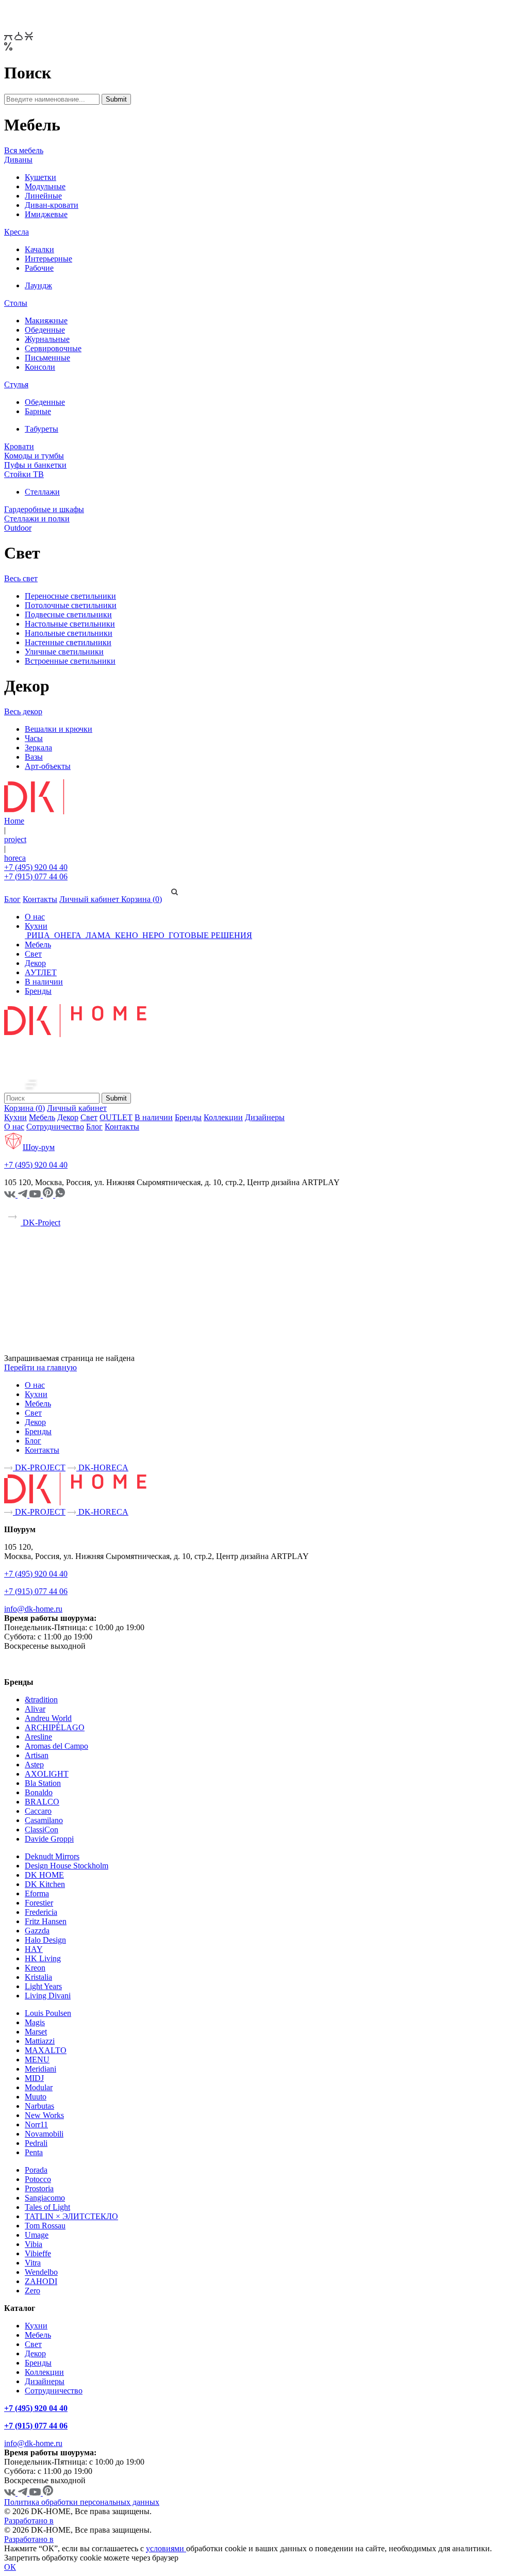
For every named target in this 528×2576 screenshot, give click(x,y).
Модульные (45, 186)
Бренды (38, 991)
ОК (10, 2567)
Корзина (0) (142, 899)
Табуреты (42, 429)
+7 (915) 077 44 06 (36, 876)
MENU (37, 2060)
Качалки (39, 249)
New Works (44, 2115)
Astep (34, 1765)
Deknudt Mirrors (52, 1856)
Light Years (43, 1986)
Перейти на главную (40, 1367)
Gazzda (37, 1931)
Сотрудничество (55, 1127)
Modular (39, 2087)
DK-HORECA (102, 1467)
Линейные (43, 196)
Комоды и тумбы (34, 456)
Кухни (36, 926)
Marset (36, 2032)
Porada (36, 2170)
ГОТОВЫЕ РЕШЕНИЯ (209, 935)
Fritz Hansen (46, 1921)
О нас (35, 917)
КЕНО (127, 935)
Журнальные (47, 339)
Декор (35, 963)
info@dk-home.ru (33, 1609)
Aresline (38, 1737)
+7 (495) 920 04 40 (36, 867)
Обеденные (45, 330)
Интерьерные (48, 259)
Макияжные (46, 321)
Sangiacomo (45, 2198)
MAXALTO (46, 2050)
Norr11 (36, 2124)
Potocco (38, 2179)
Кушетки (40, 177)
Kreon (35, 1968)
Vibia (34, 2244)
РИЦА (38, 935)
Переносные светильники (70, 596)
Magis (35, 2022)
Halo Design (45, 1940)
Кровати (19, 446)
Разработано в (29, 2521)
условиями (166, 2548)
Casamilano (44, 1820)
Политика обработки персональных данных (82, 2502)
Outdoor (18, 528)
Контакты (40, 899)
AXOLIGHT (47, 1774)
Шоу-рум (39, 1147)
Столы (16, 303)
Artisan (37, 1755)
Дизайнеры (265, 1117)
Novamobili (44, 2134)
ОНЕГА (68, 935)
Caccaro (38, 1811)
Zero (32, 2291)
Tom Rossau (45, 2226)
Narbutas (39, 2106)
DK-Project (40, 1223)
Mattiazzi (40, 2041)
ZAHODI (41, 2281)
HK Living (43, 1958)
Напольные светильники (69, 633)
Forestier (39, 1903)
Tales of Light (47, 2207)
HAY (34, 1949)
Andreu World (48, 1718)
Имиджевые (46, 214)
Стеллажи (42, 492)
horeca (15, 858)
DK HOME (44, 1875)
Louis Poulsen (48, 2013)
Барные (38, 411)
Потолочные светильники (71, 605)
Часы (34, 738)
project (15, 839)
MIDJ (34, 2078)
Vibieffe (38, 2253)
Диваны (18, 160)
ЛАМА (98, 935)
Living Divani (48, 1996)
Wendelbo (41, 2272)
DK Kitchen (45, 1884)
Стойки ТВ (24, 474)
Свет (33, 954)
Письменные (47, 358)
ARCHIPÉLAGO (55, 1727)
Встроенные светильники (70, 661)
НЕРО (153, 935)
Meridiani (40, 2069)
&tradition (41, 1700)
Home (14, 821)
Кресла (16, 232)
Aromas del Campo (56, 1746)
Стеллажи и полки (37, 519)
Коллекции (223, 1117)
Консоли (40, 367)
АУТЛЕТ (41, 972)
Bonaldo (39, 1792)
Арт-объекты (48, 766)
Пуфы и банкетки (35, 465)
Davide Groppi (49, 1839)
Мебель (38, 945)
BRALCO (42, 1802)
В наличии (44, 982)
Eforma (37, 1893)
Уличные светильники (64, 652)
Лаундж (38, 285)
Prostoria (39, 2188)
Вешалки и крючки (59, 729)
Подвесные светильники (68, 614)
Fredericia (41, 1912)
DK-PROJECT (39, 1467)
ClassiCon (42, 1830)
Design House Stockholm (67, 1866)
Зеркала (38, 748)
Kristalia (38, 1977)
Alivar (35, 1709)
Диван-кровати (52, 205)
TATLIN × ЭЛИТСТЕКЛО (71, 2216)
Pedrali (36, 2143)
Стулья (16, 384)
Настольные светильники (70, 624)
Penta (34, 2152)
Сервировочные (53, 348)
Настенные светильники (68, 642)
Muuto (36, 2097)
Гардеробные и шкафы (44, 509)
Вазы (34, 757)
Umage (37, 2235)
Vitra (33, 2263)
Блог (12, 899)
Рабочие (39, 268)
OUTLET (116, 1117)
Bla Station (43, 1783)
